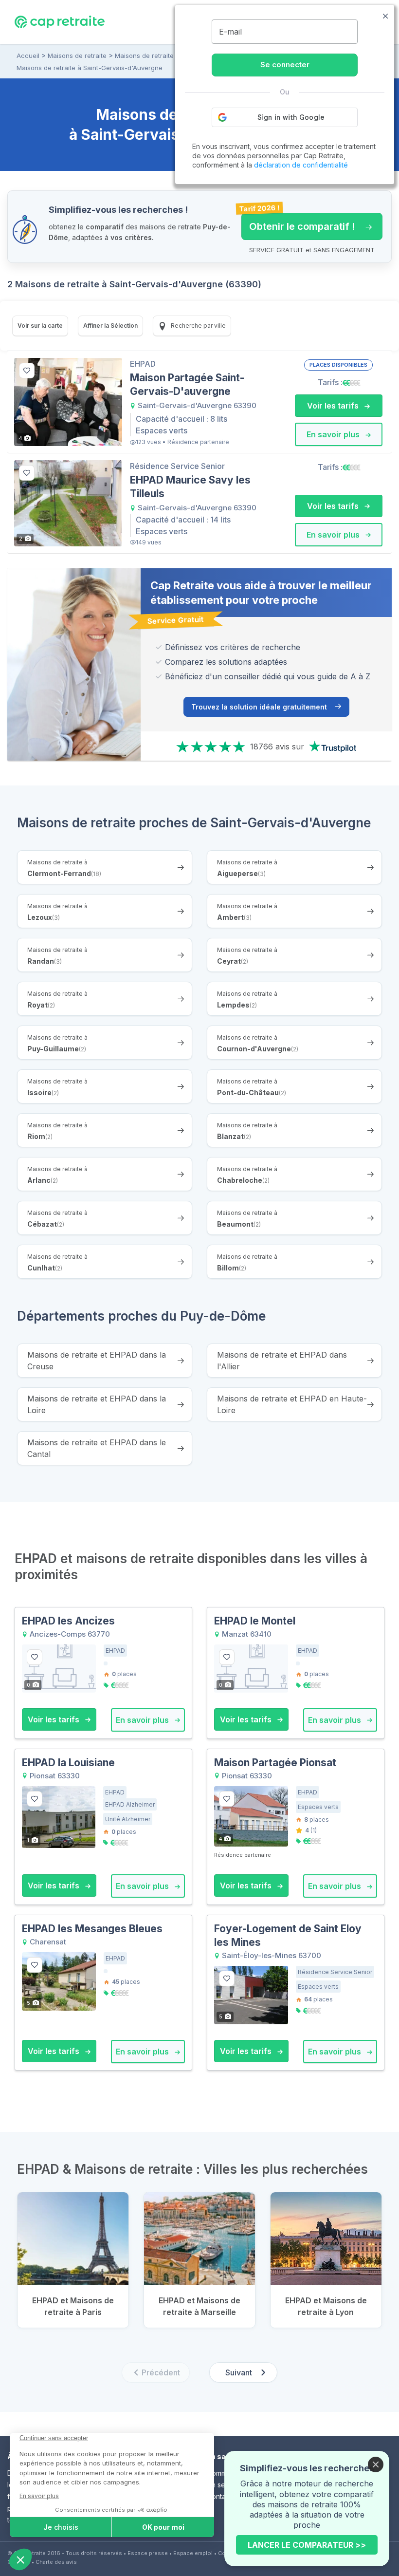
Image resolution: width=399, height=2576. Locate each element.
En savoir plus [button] (334, 434)
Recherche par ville (198, 326)
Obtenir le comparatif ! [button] (298, 223)
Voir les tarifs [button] (334, 406)
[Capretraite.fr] (60, 21)
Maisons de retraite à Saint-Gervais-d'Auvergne (90, 68)
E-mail (230, 32)
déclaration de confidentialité (301, 165)
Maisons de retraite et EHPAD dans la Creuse (97, 1361)
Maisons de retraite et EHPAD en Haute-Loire (292, 1404)
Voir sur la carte (40, 326)
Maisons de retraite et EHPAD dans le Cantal (97, 1448)
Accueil (28, 56)
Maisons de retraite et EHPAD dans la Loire (97, 1404)
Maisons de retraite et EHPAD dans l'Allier (282, 1361)
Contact (219, 2496)
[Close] (376, 2464)
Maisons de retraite (77, 56)
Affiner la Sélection (110, 326)
